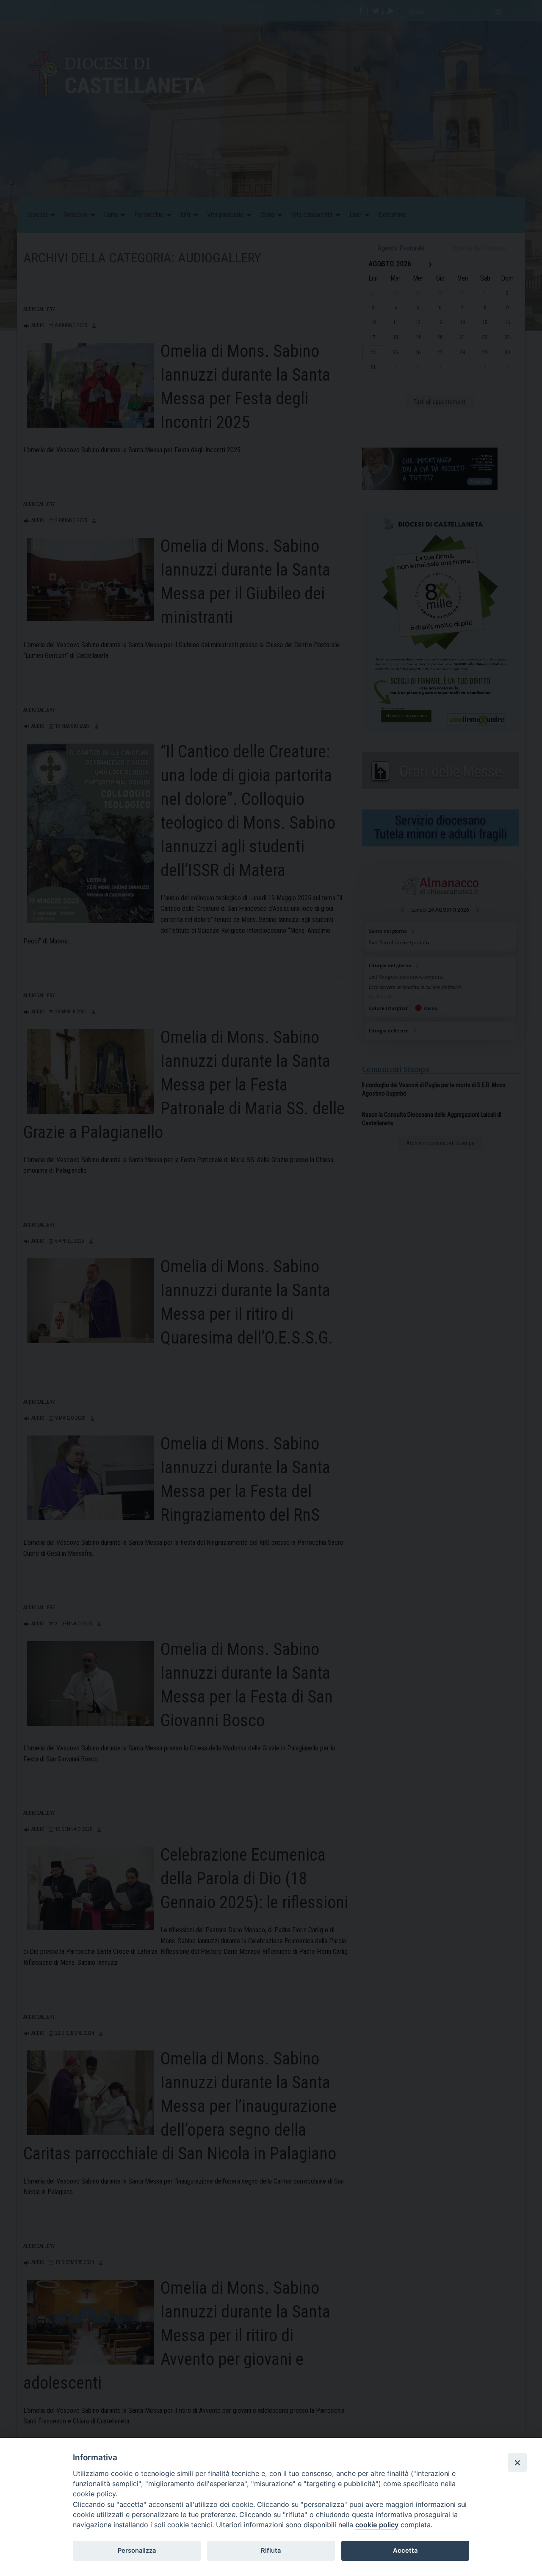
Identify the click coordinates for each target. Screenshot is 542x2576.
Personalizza (137, 2551)
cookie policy (377, 2525)
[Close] (517, 2462)
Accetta (405, 2551)
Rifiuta (271, 2551)
